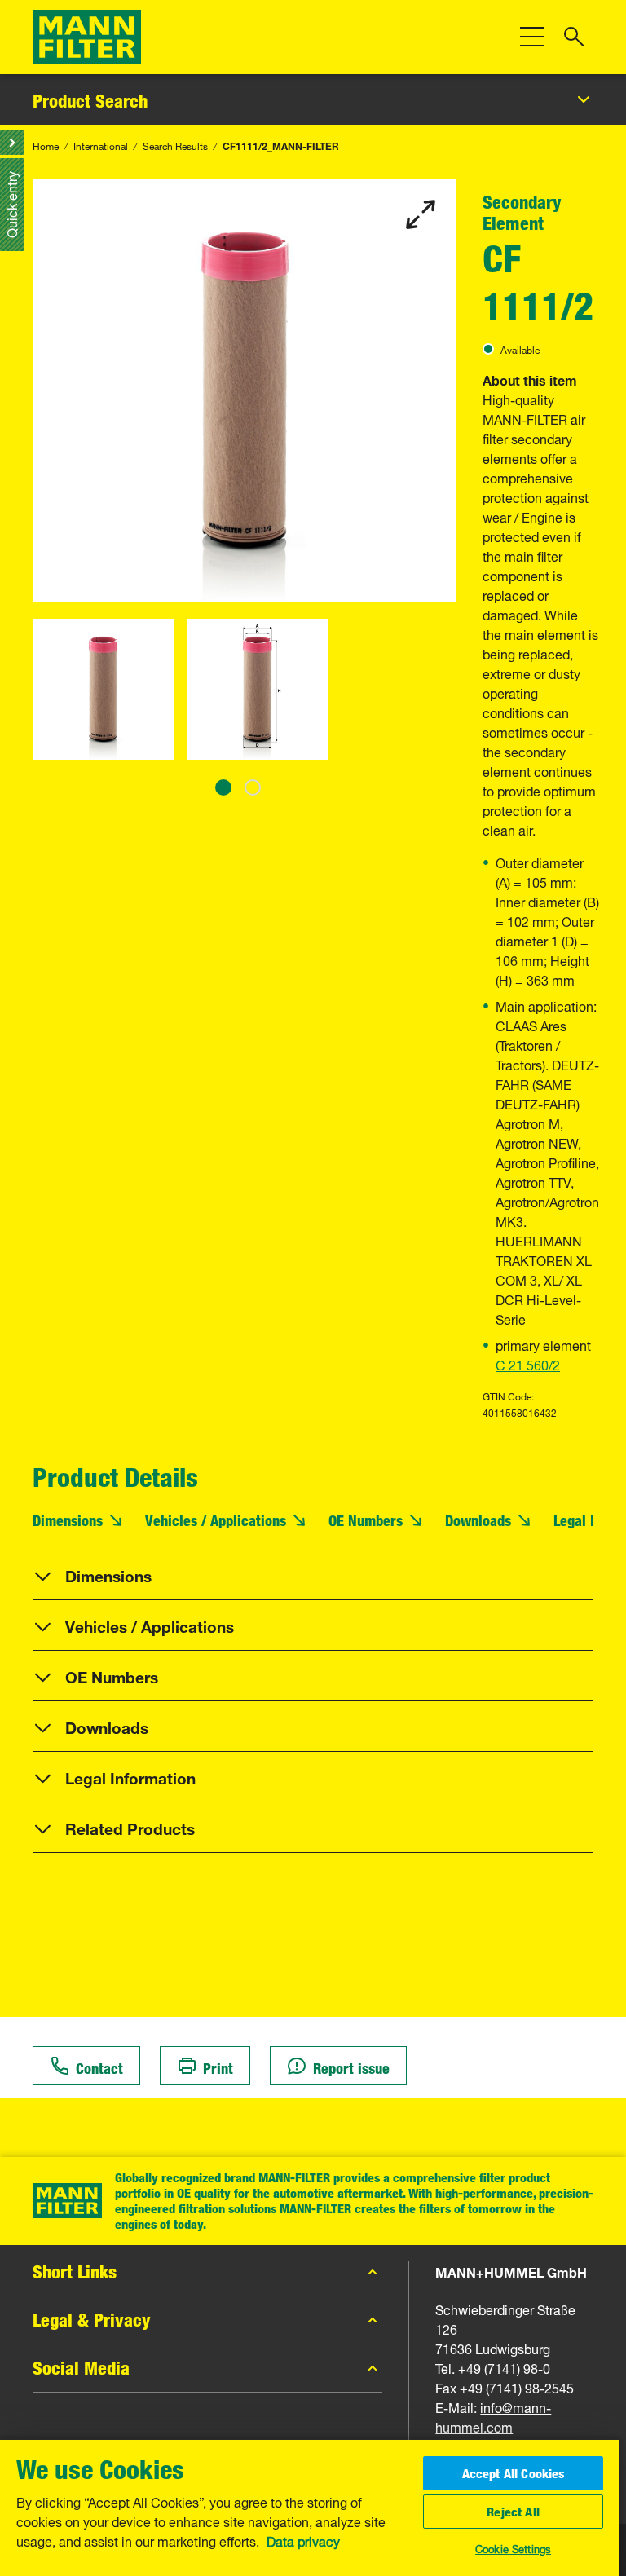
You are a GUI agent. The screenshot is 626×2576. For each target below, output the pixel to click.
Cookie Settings (513, 2547)
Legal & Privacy (92, 2320)
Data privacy (303, 2540)
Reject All (513, 2512)
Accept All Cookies (514, 2473)
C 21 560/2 (528, 1364)
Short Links (75, 2272)
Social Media (81, 2368)
